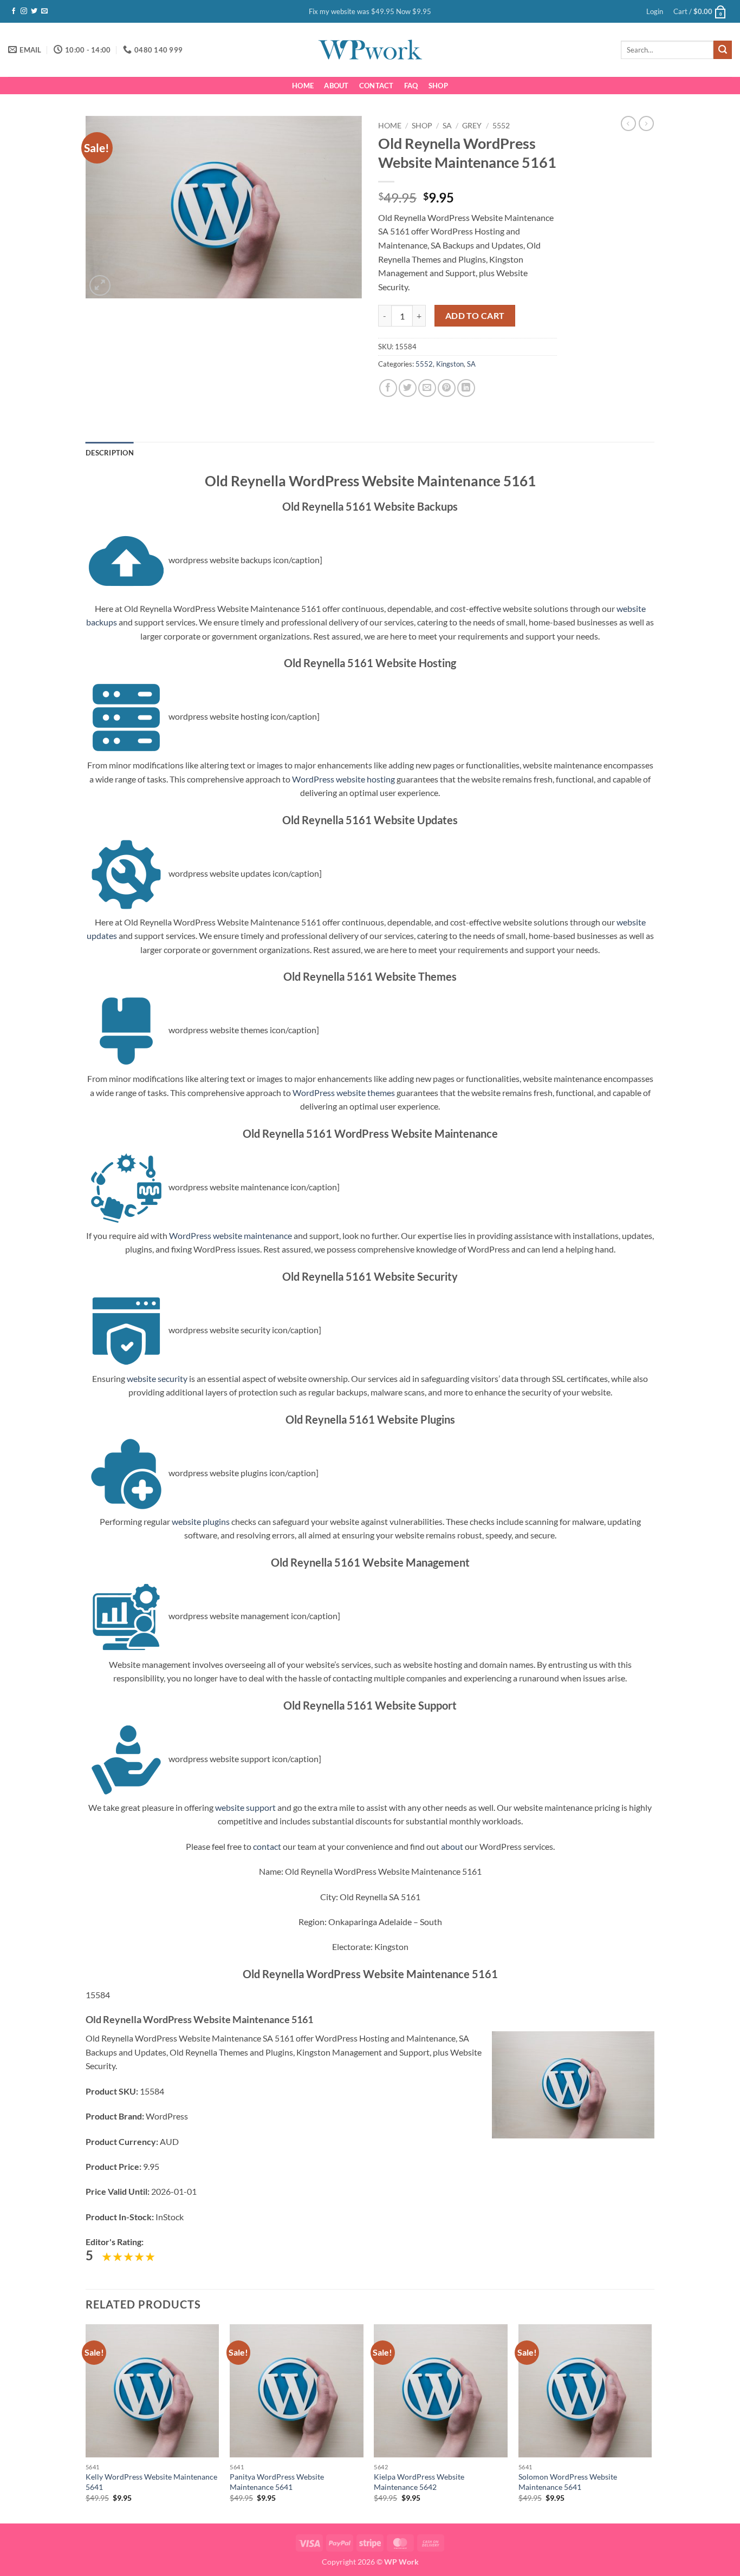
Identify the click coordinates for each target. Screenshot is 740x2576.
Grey (472, 126)
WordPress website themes (344, 1093)
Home (303, 86)
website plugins (201, 1521)
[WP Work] (370, 50)
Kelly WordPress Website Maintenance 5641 (151, 2482)
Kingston (450, 364)
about (452, 1846)
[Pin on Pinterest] (447, 388)
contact (267, 1846)
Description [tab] (110, 453)
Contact (377, 86)
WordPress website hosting (343, 779)
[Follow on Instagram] (24, 11)
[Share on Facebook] (388, 388)
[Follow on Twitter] (34, 11)
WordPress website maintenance (231, 1235)
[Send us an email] (44, 11)
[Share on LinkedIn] (466, 388)
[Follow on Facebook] (14, 11)
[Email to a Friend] (427, 388)
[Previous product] (646, 123)
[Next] (651, 2423)
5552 (501, 126)
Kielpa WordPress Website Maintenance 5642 (419, 2482)
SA (447, 126)
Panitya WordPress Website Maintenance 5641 (277, 2482)
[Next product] (628, 123)
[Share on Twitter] (408, 388)
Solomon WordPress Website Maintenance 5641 (568, 2482)
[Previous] (86, 2423)
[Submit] (723, 50)
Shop (438, 86)
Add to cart (475, 316)
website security (157, 1378)
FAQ (411, 86)
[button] (655, 11)
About (336, 86)
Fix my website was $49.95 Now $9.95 (370, 11)
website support (245, 1807)
